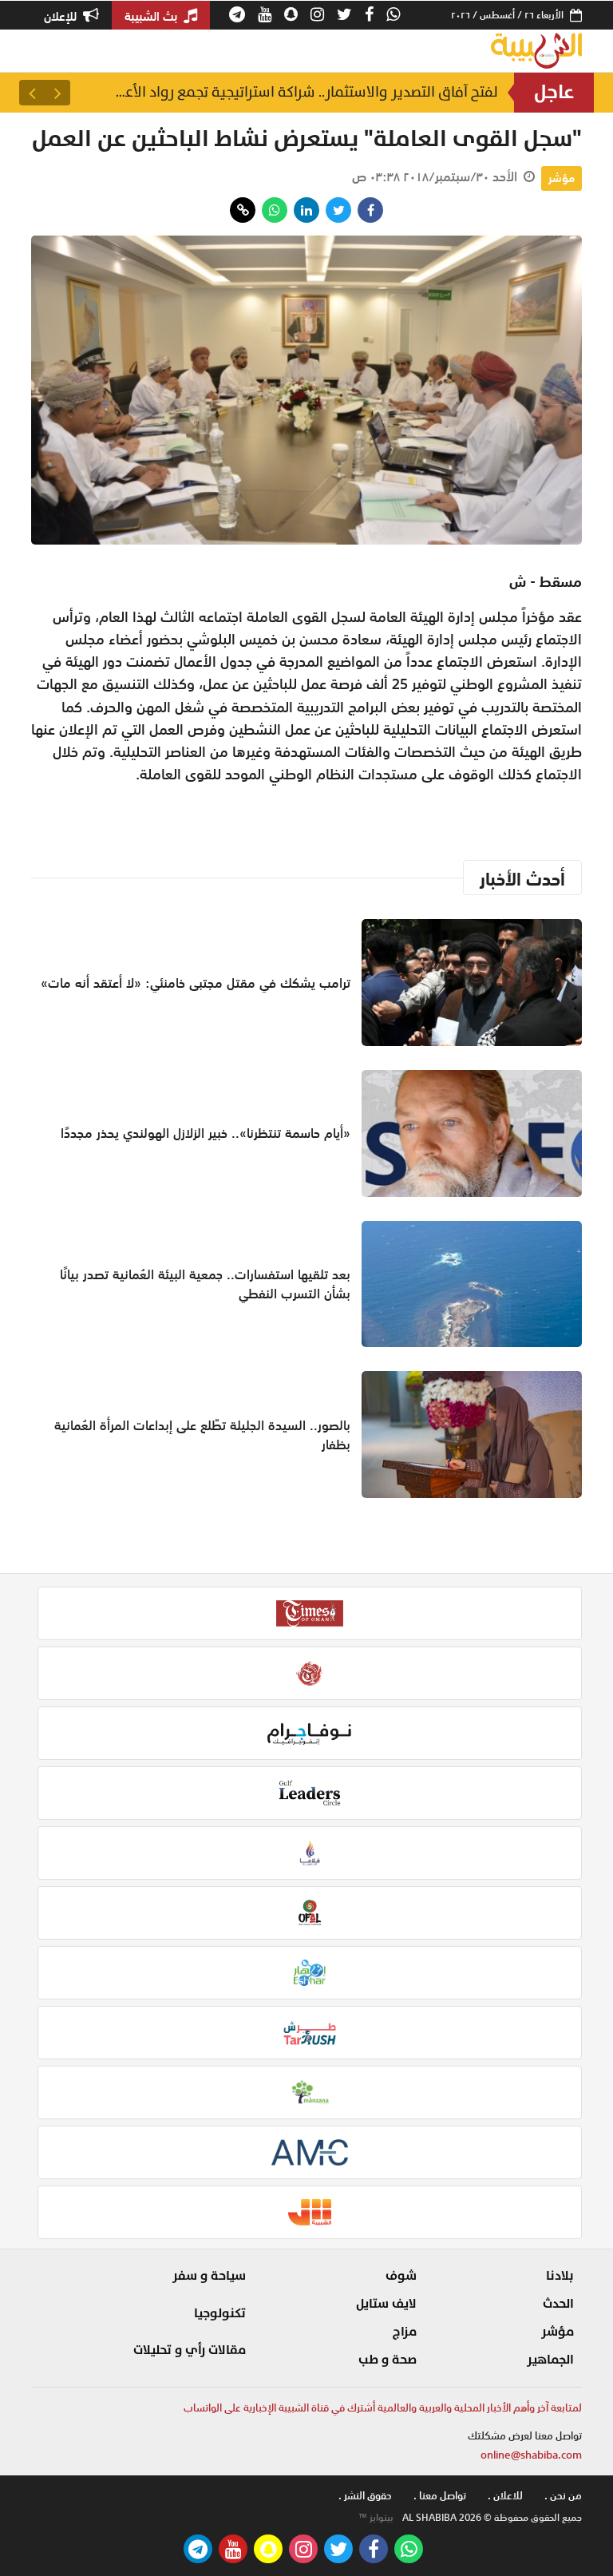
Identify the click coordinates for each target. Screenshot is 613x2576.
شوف (401, 2276)
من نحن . (563, 2496)
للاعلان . (505, 2496)
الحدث (558, 2304)
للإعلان (62, 16)
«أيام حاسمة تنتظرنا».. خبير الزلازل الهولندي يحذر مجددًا (308, 92)
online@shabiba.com (531, 2455)
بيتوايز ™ (376, 2518)
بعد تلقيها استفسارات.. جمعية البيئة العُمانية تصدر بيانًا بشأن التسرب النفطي (205, 1284)
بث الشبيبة (152, 16)
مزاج (405, 2332)
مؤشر (562, 178)
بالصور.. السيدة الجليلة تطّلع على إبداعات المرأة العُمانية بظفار (202, 1435)
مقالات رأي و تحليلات (190, 2350)
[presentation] (57, 93)
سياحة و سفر (209, 2276)
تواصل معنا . (440, 2496)
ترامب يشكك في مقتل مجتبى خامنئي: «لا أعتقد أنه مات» (196, 983)
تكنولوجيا (220, 2313)
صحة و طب (388, 2360)
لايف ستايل (386, 2304)
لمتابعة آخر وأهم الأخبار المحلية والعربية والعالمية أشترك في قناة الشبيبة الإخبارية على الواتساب (383, 2408)
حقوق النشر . (365, 2496)
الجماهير (550, 2360)
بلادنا (560, 2276)
